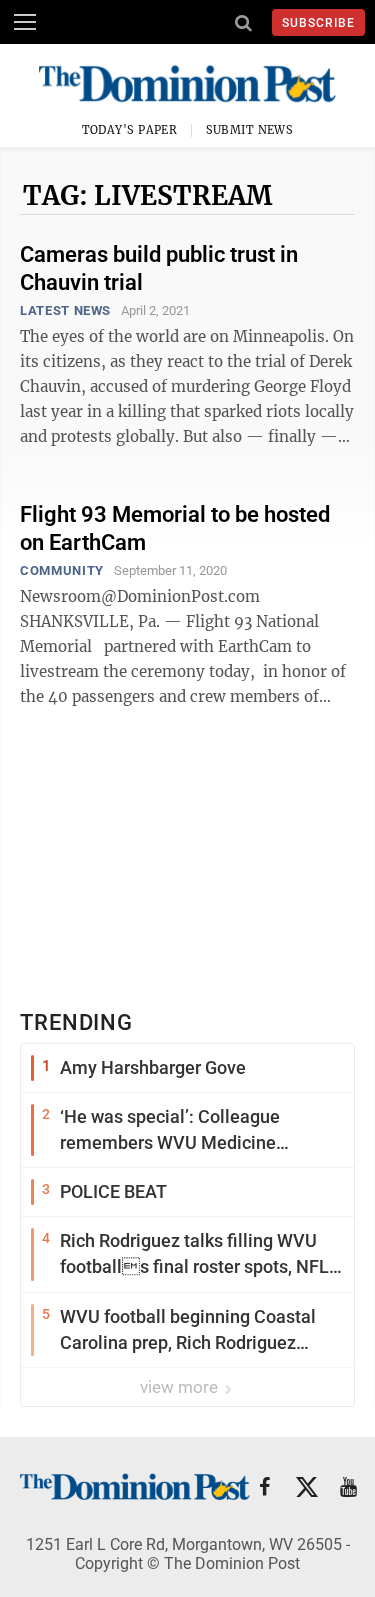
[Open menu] (25, 22)
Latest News (65, 310)
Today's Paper (130, 130)
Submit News (250, 130)
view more (181, 1387)
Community (62, 570)
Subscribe (318, 23)
